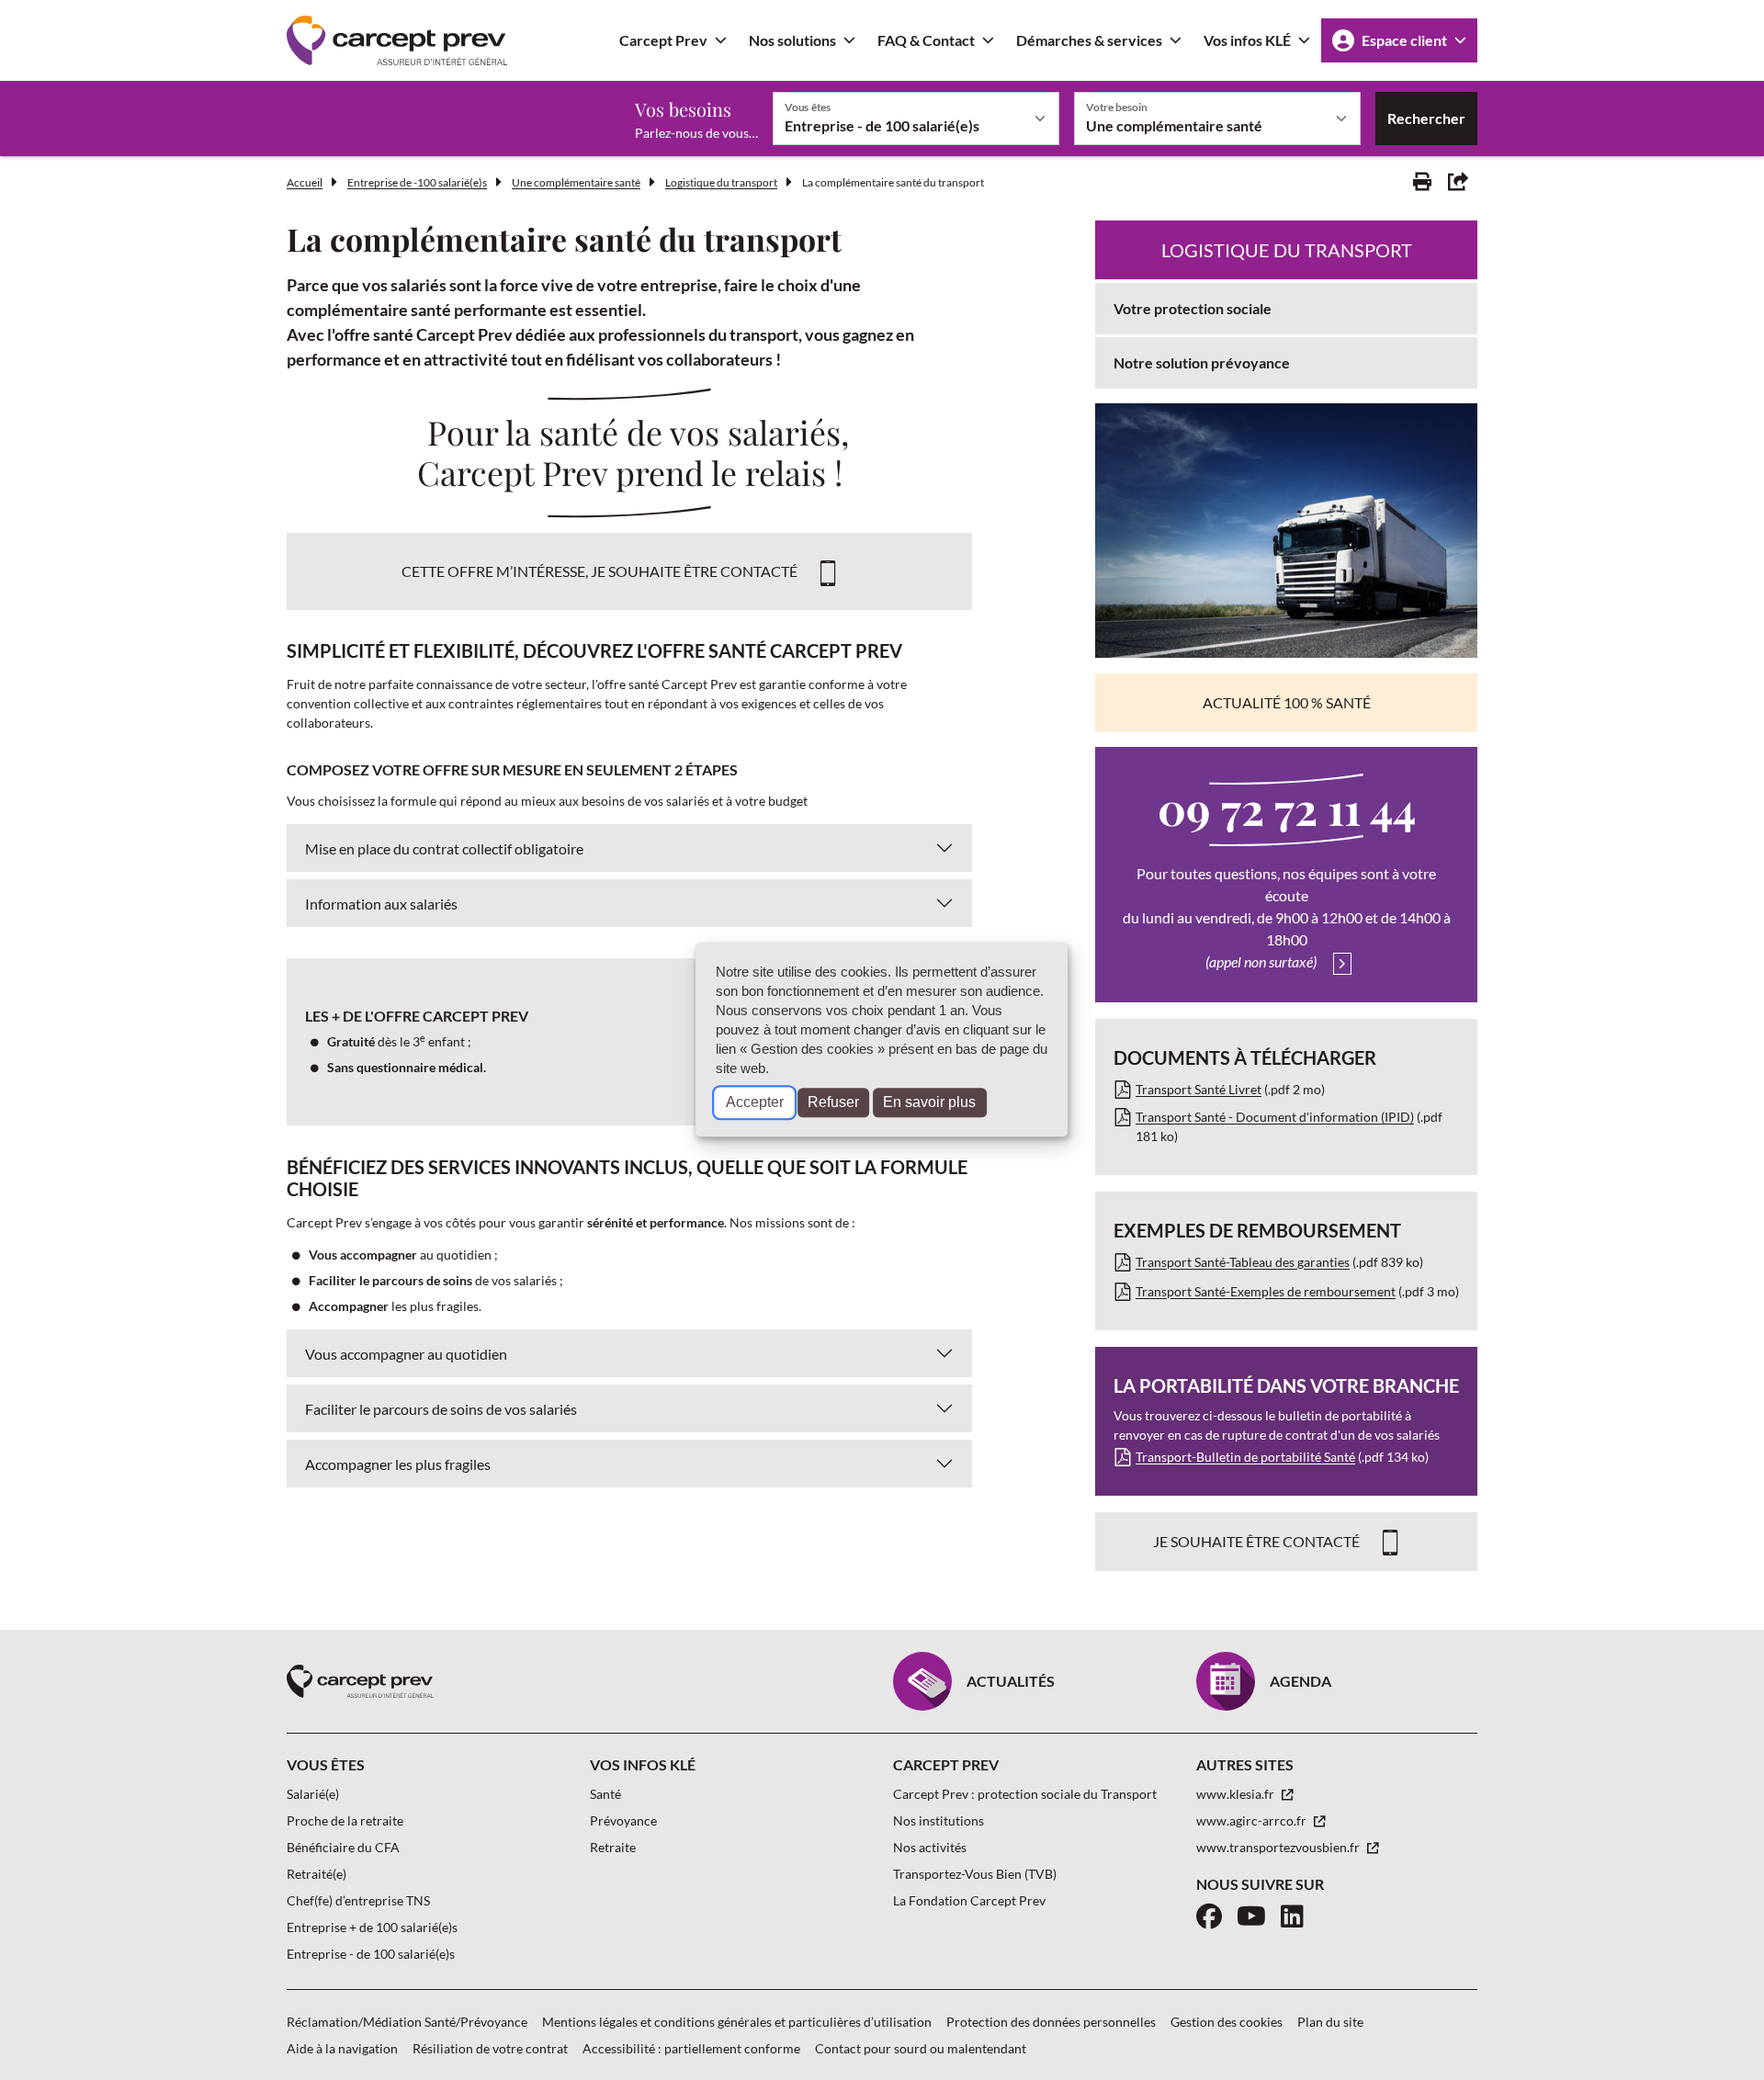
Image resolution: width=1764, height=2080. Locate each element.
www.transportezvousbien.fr (1279, 1847)
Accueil (305, 182)
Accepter (755, 1103)
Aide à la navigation (342, 2048)
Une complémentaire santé (576, 182)
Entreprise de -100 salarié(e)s (417, 182)
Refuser (833, 1103)
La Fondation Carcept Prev (969, 1900)
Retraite (613, 1847)
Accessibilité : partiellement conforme (691, 2048)
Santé (605, 1794)
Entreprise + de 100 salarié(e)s (372, 1927)
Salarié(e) (313, 1794)
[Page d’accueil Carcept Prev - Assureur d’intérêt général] (397, 40)
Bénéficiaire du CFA (343, 1847)
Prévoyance (623, 1820)
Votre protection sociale (1193, 308)
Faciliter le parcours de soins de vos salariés (441, 1409)
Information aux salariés (381, 904)
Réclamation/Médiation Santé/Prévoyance (407, 2022)
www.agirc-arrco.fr (1253, 1820)
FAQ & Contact (926, 40)
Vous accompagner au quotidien (406, 1354)
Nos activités (930, 1847)
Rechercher (1426, 118)
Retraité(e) (317, 1874)
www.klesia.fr (1237, 1794)
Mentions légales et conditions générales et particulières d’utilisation (737, 2022)
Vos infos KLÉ (1247, 40)
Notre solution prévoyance (1202, 362)
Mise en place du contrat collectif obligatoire (444, 848)
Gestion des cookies (1227, 2022)
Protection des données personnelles (1051, 2022)
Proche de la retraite (345, 1820)
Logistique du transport (721, 182)
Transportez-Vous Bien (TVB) (975, 1874)
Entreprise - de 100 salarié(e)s (371, 1954)
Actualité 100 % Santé (1287, 702)
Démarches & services (1089, 40)
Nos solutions (792, 40)
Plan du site (1330, 2022)
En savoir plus (929, 1103)
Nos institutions (939, 1820)
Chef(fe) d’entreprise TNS (358, 1900)
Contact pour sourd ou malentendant (921, 2048)
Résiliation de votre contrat (490, 2048)
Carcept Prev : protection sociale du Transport (1025, 1794)
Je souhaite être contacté (1256, 1541)
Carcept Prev (663, 40)
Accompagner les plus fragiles (398, 1464)
